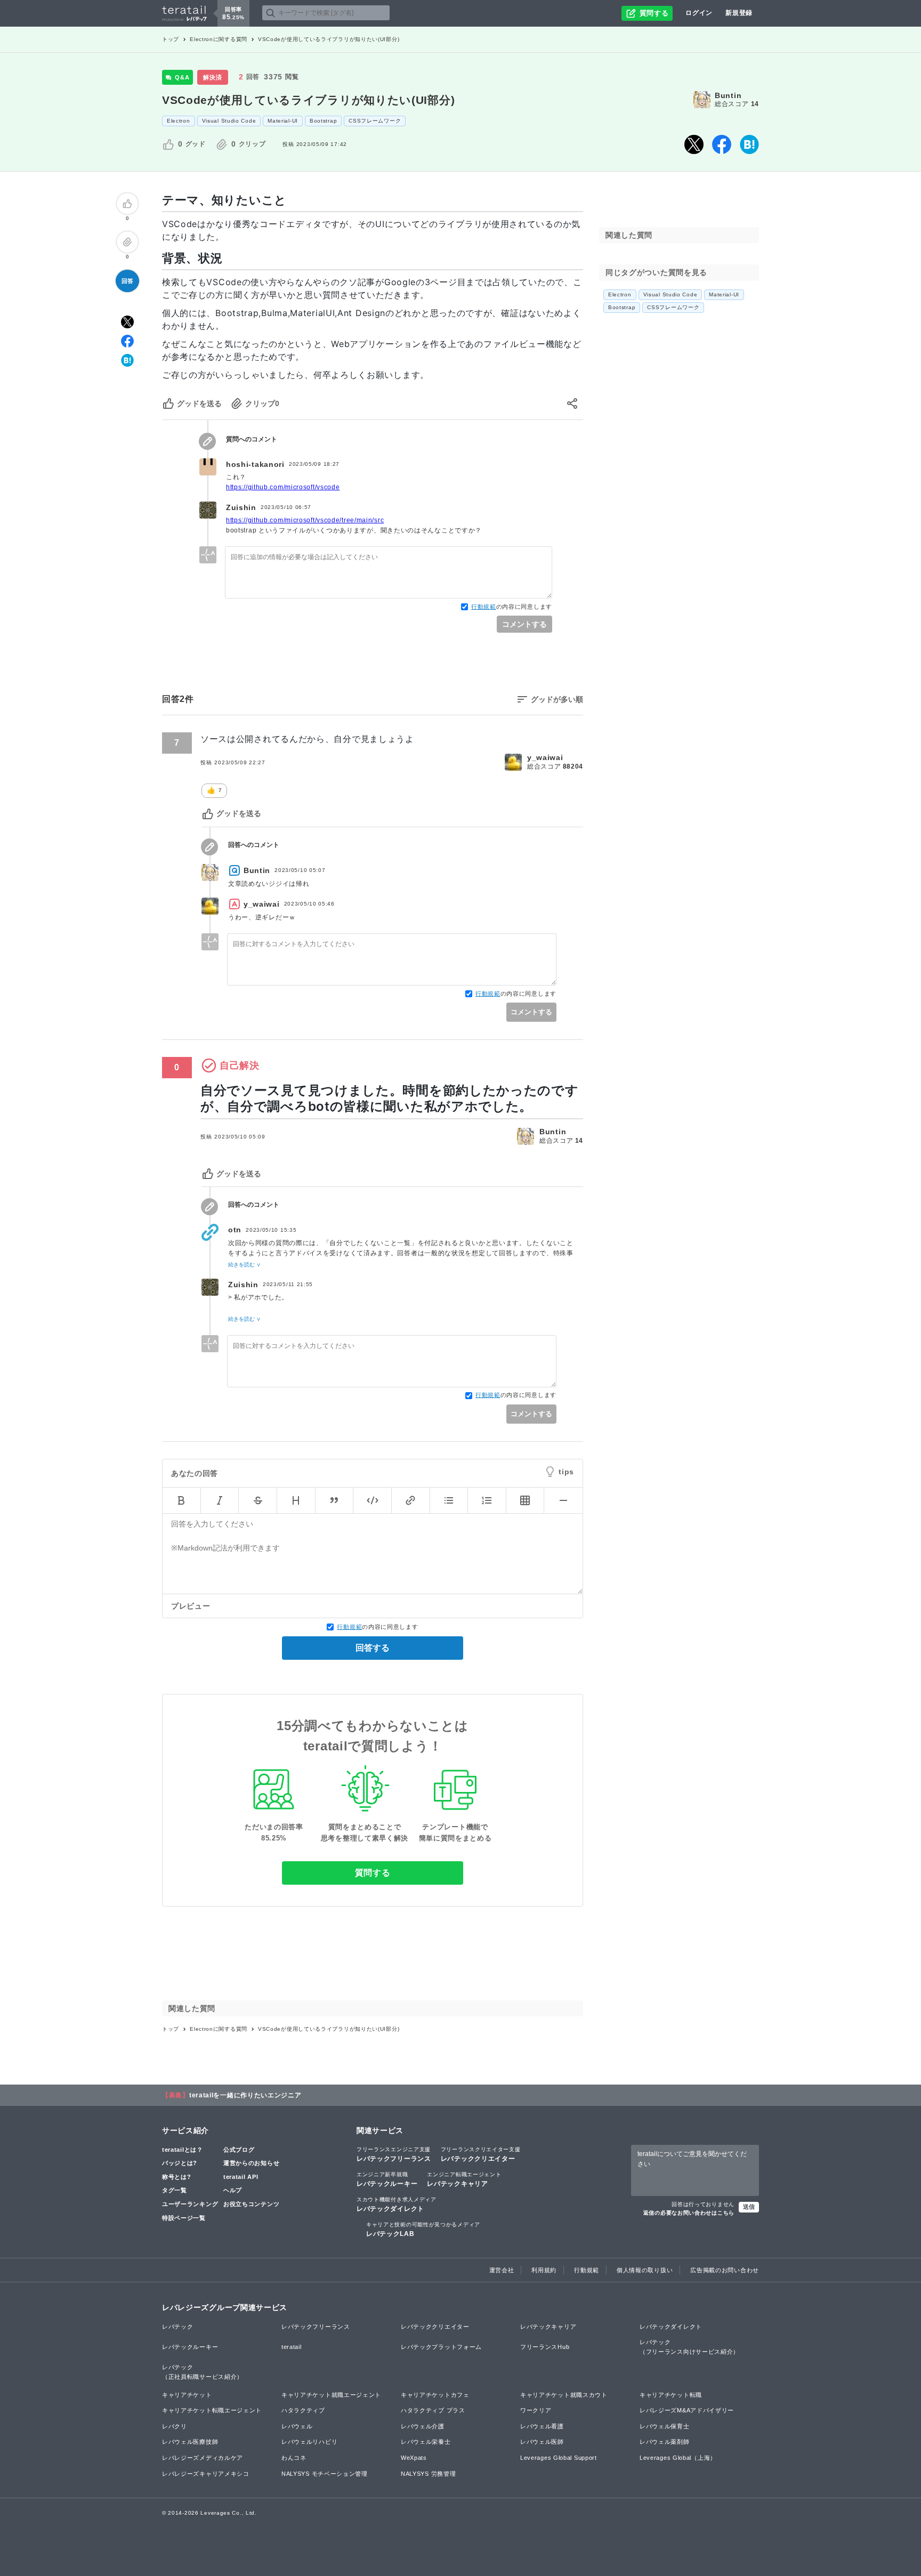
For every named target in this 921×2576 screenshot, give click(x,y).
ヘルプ (233, 2190)
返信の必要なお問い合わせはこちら (689, 2213)
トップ (171, 39)
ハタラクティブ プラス (433, 2410)
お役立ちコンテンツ (251, 2204)
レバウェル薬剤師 (665, 2442)
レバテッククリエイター (481, 2154)
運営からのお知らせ (251, 2163)
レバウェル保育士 (665, 2426)
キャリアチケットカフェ (435, 2395)
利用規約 (544, 2270)
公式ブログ (239, 2150)
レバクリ (175, 2426)
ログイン (699, 13)
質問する (373, 1873)
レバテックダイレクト (397, 2204)
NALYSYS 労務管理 (428, 2474)
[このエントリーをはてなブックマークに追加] (749, 144)
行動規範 (484, 607)
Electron (179, 121)
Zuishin (241, 507)
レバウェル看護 (542, 2426)
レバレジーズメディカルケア (203, 2458)
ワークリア (536, 2410)
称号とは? (177, 2177)
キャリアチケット (187, 2395)
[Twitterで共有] (694, 144)
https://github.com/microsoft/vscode (283, 487)
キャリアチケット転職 (671, 2395)
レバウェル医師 (542, 2442)
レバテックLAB (423, 2230)
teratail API (241, 2177)
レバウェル (297, 2426)
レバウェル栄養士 (426, 2442)
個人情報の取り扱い (645, 2270)
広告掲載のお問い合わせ (725, 2270)
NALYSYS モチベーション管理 (325, 2474)
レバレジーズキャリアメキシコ (206, 2474)
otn (235, 1230)
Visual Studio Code (229, 121)
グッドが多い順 (557, 699)
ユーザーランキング (190, 2204)
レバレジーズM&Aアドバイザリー (687, 2410)
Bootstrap (323, 121)
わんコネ (294, 2458)
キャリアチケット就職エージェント (331, 2395)
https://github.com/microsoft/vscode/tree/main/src (305, 520)
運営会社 (502, 2270)
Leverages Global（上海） (678, 2458)
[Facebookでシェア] (722, 144)
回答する (373, 1648)
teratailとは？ (183, 2150)
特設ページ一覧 (184, 2218)
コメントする (524, 624)
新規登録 (739, 13)
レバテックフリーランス (394, 2154)
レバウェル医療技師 (190, 2442)
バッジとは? (180, 2163)
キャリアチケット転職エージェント (212, 2410)
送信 (749, 2207)
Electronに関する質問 (219, 39)
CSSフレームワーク (375, 121)
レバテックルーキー (387, 2179)
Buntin (728, 95)
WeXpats (414, 2458)
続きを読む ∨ (244, 1265)
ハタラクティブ (303, 2410)
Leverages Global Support (559, 2458)
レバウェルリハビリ (309, 2442)
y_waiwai (545, 757)
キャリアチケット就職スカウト (564, 2395)
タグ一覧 (175, 2190)
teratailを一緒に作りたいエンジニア (245, 2095)
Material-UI (283, 121)
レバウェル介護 (423, 2426)
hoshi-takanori (255, 464)
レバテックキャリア (464, 2179)
